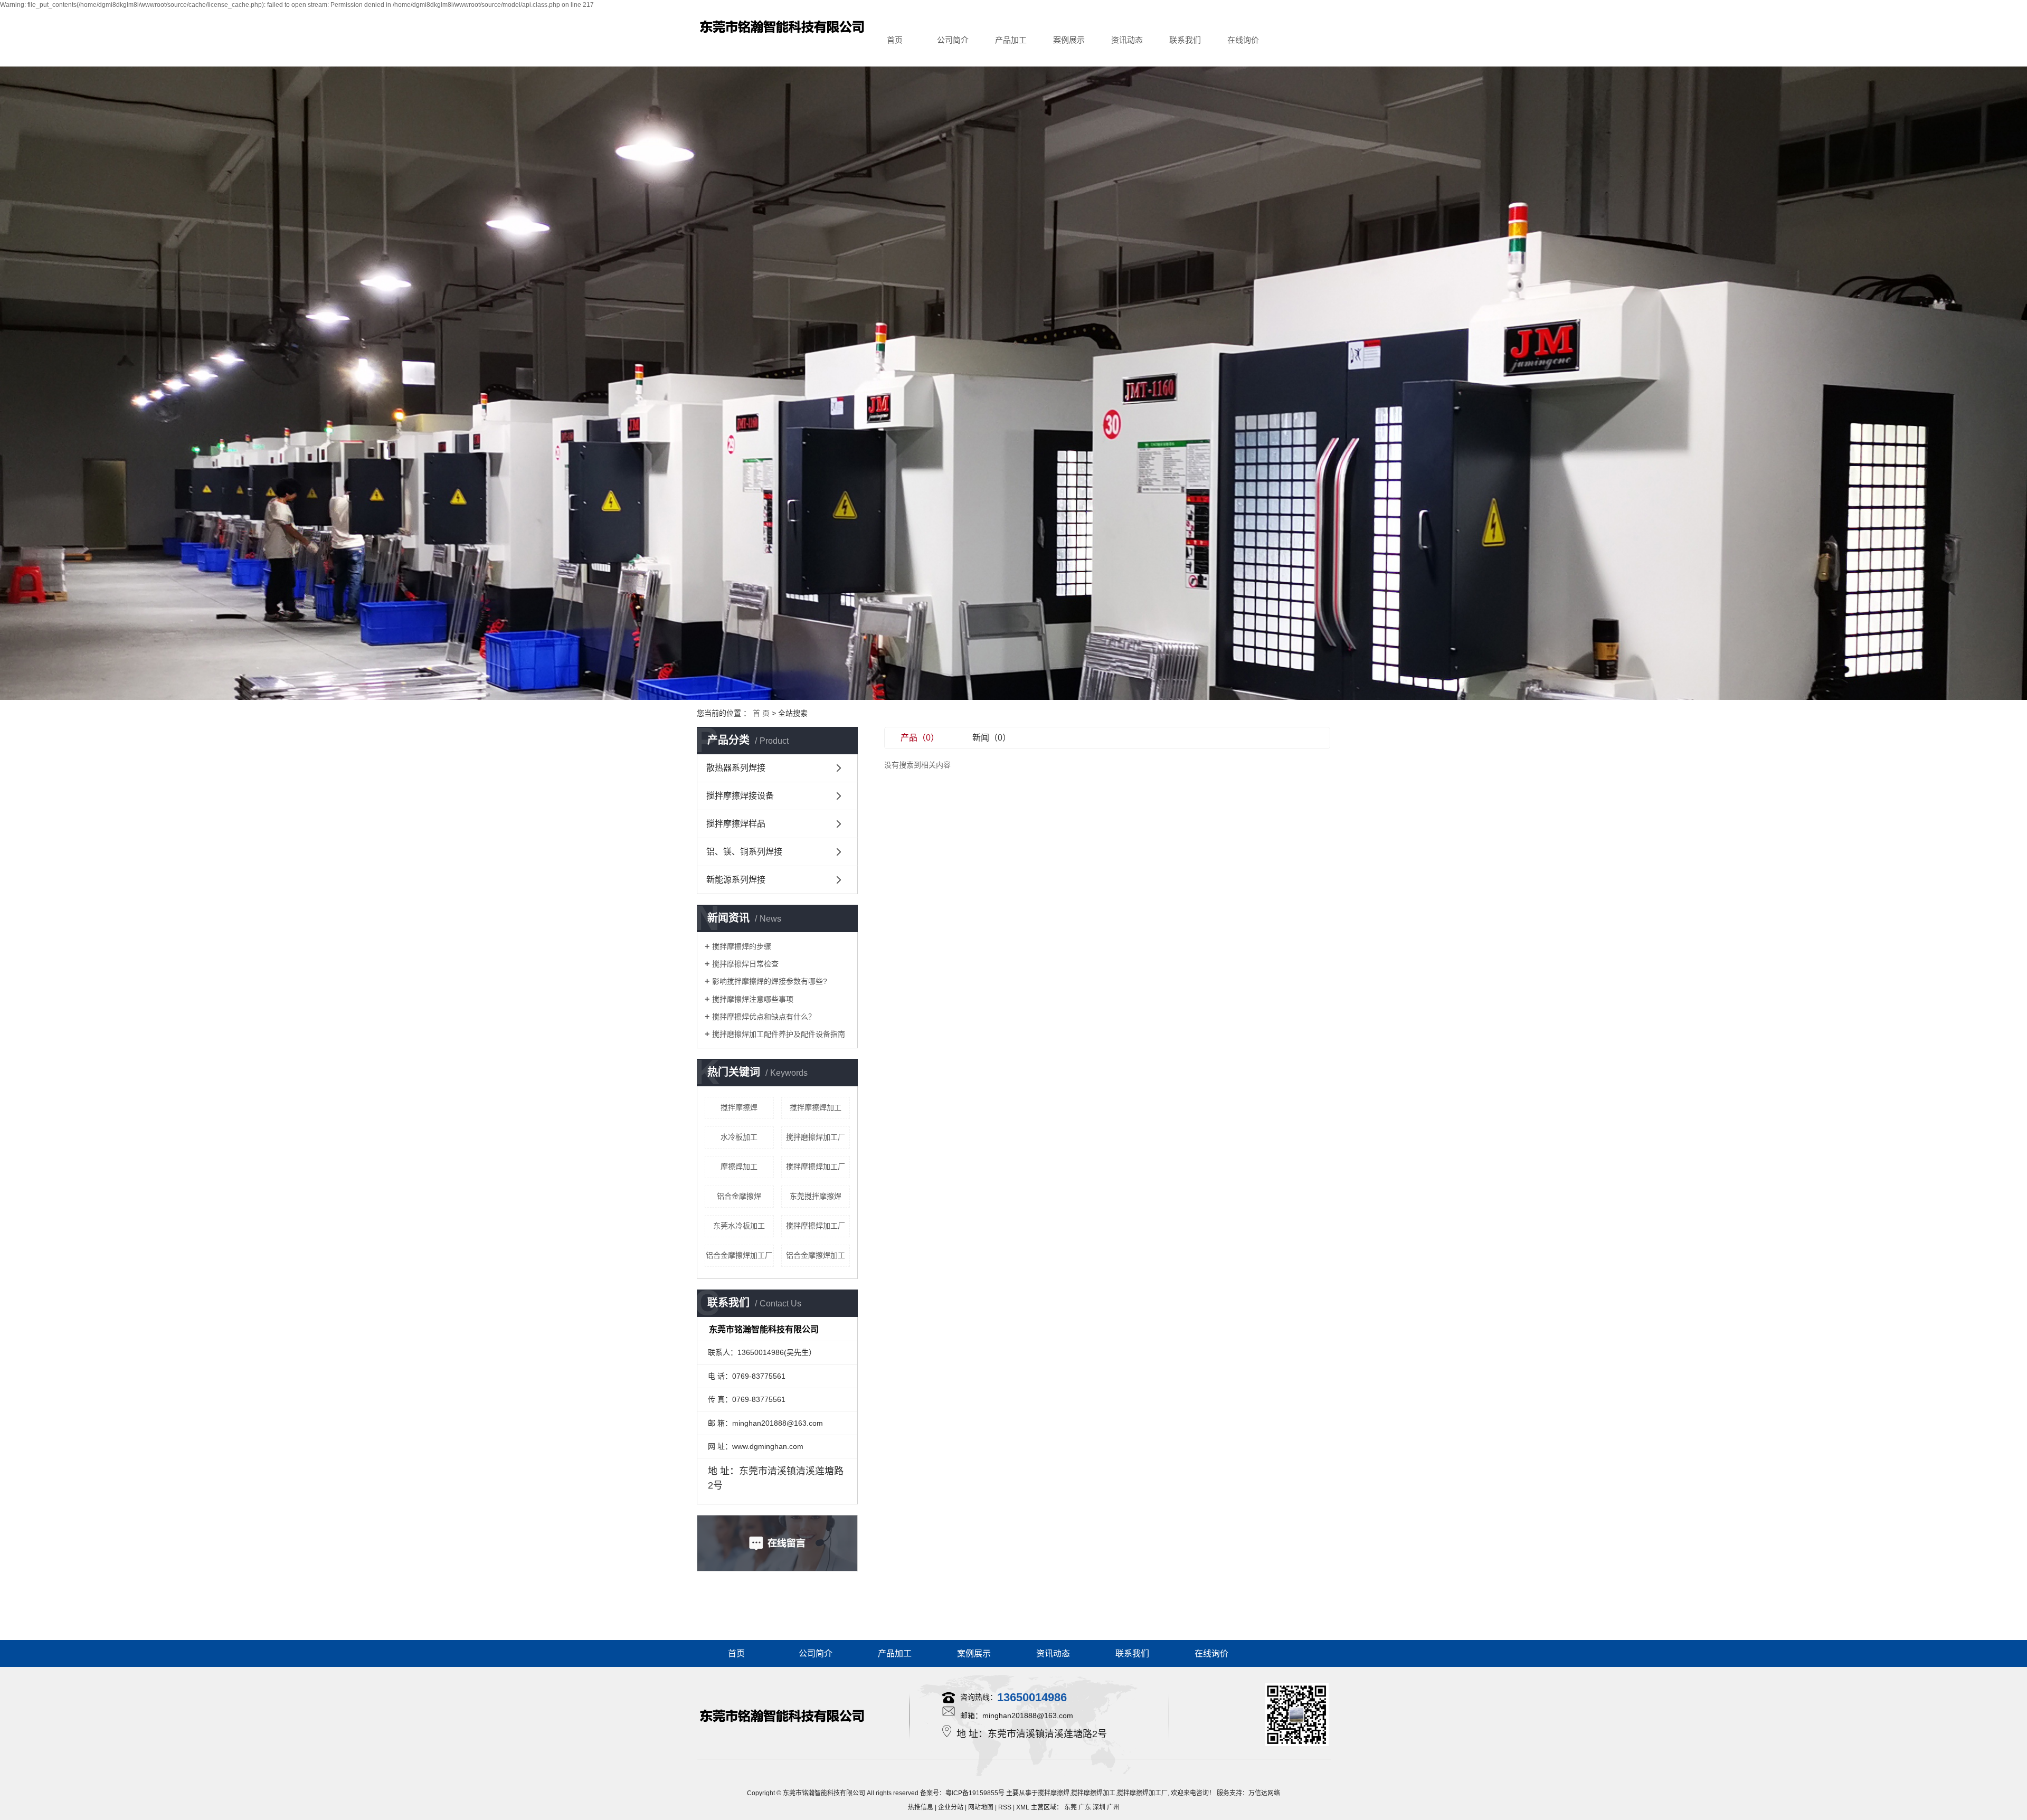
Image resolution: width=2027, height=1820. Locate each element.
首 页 (761, 713)
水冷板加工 (739, 1137)
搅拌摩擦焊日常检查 (745, 964)
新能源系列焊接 (736, 880)
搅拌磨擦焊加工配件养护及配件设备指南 (779, 1034)
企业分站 (951, 1807)
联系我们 (1185, 40)
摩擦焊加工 (739, 1167)
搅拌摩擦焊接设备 (740, 796)
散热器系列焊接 (736, 768)
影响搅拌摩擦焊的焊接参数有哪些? (770, 981)
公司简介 (953, 40)
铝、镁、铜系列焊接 (744, 852)
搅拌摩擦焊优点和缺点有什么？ (764, 1017)
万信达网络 (1264, 1793)
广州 (1113, 1807)
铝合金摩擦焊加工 (816, 1255)
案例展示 (1069, 40)
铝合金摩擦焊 (739, 1196)
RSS (1005, 1807)
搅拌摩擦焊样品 (736, 824)
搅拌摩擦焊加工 (816, 1107)
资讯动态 (1127, 40)
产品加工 (1011, 40)
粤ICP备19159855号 (975, 1793)
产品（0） (920, 738)
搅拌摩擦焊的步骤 (742, 946)
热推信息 (921, 1807)
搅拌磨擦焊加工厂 (816, 1137)
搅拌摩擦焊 (739, 1107)
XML (1023, 1807)
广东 (1085, 1807)
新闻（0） (992, 738)
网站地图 (981, 1807)
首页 (895, 40)
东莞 (1071, 1807)
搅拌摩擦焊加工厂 (816, 1167)
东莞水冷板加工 (739, 1226)
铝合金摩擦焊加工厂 (739, 1255)
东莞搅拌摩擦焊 (816, 1196)
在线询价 (1243, 40)
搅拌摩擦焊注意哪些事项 (753, 999)
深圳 (1099, 1807)
